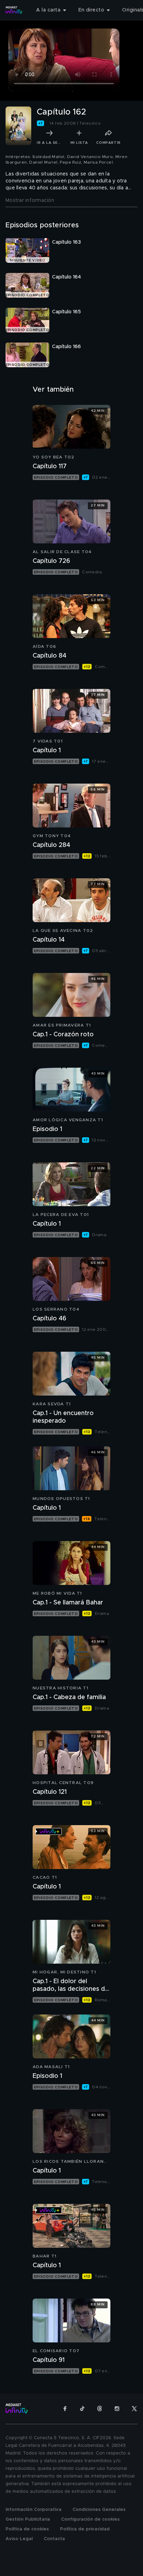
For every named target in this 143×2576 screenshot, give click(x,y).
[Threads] (100, 2409)
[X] (134, 2409)
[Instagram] (117, 2409)
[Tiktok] (82, 2409)
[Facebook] (65, 2409)
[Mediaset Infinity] (14, 10)
